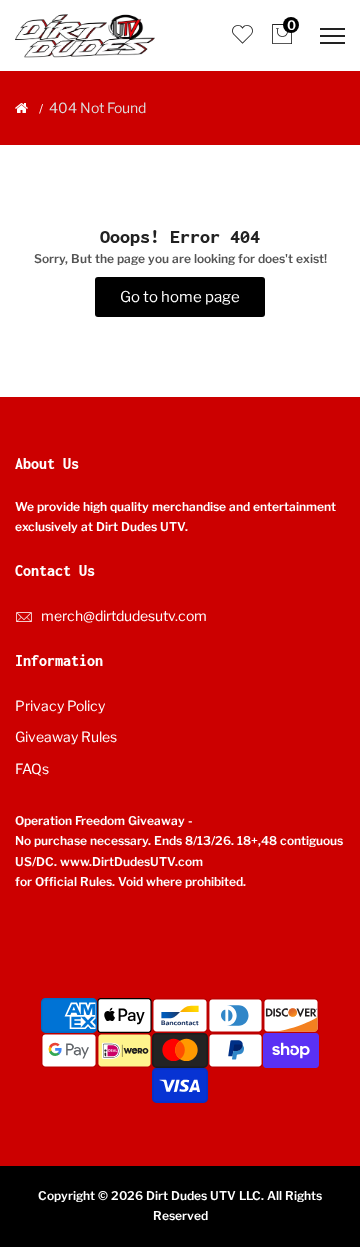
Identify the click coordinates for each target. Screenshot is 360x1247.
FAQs (32, 768)
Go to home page (180, 297)
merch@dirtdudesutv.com (124, 615)
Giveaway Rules (66, 736)
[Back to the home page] (21, 108)
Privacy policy (60, 705)
